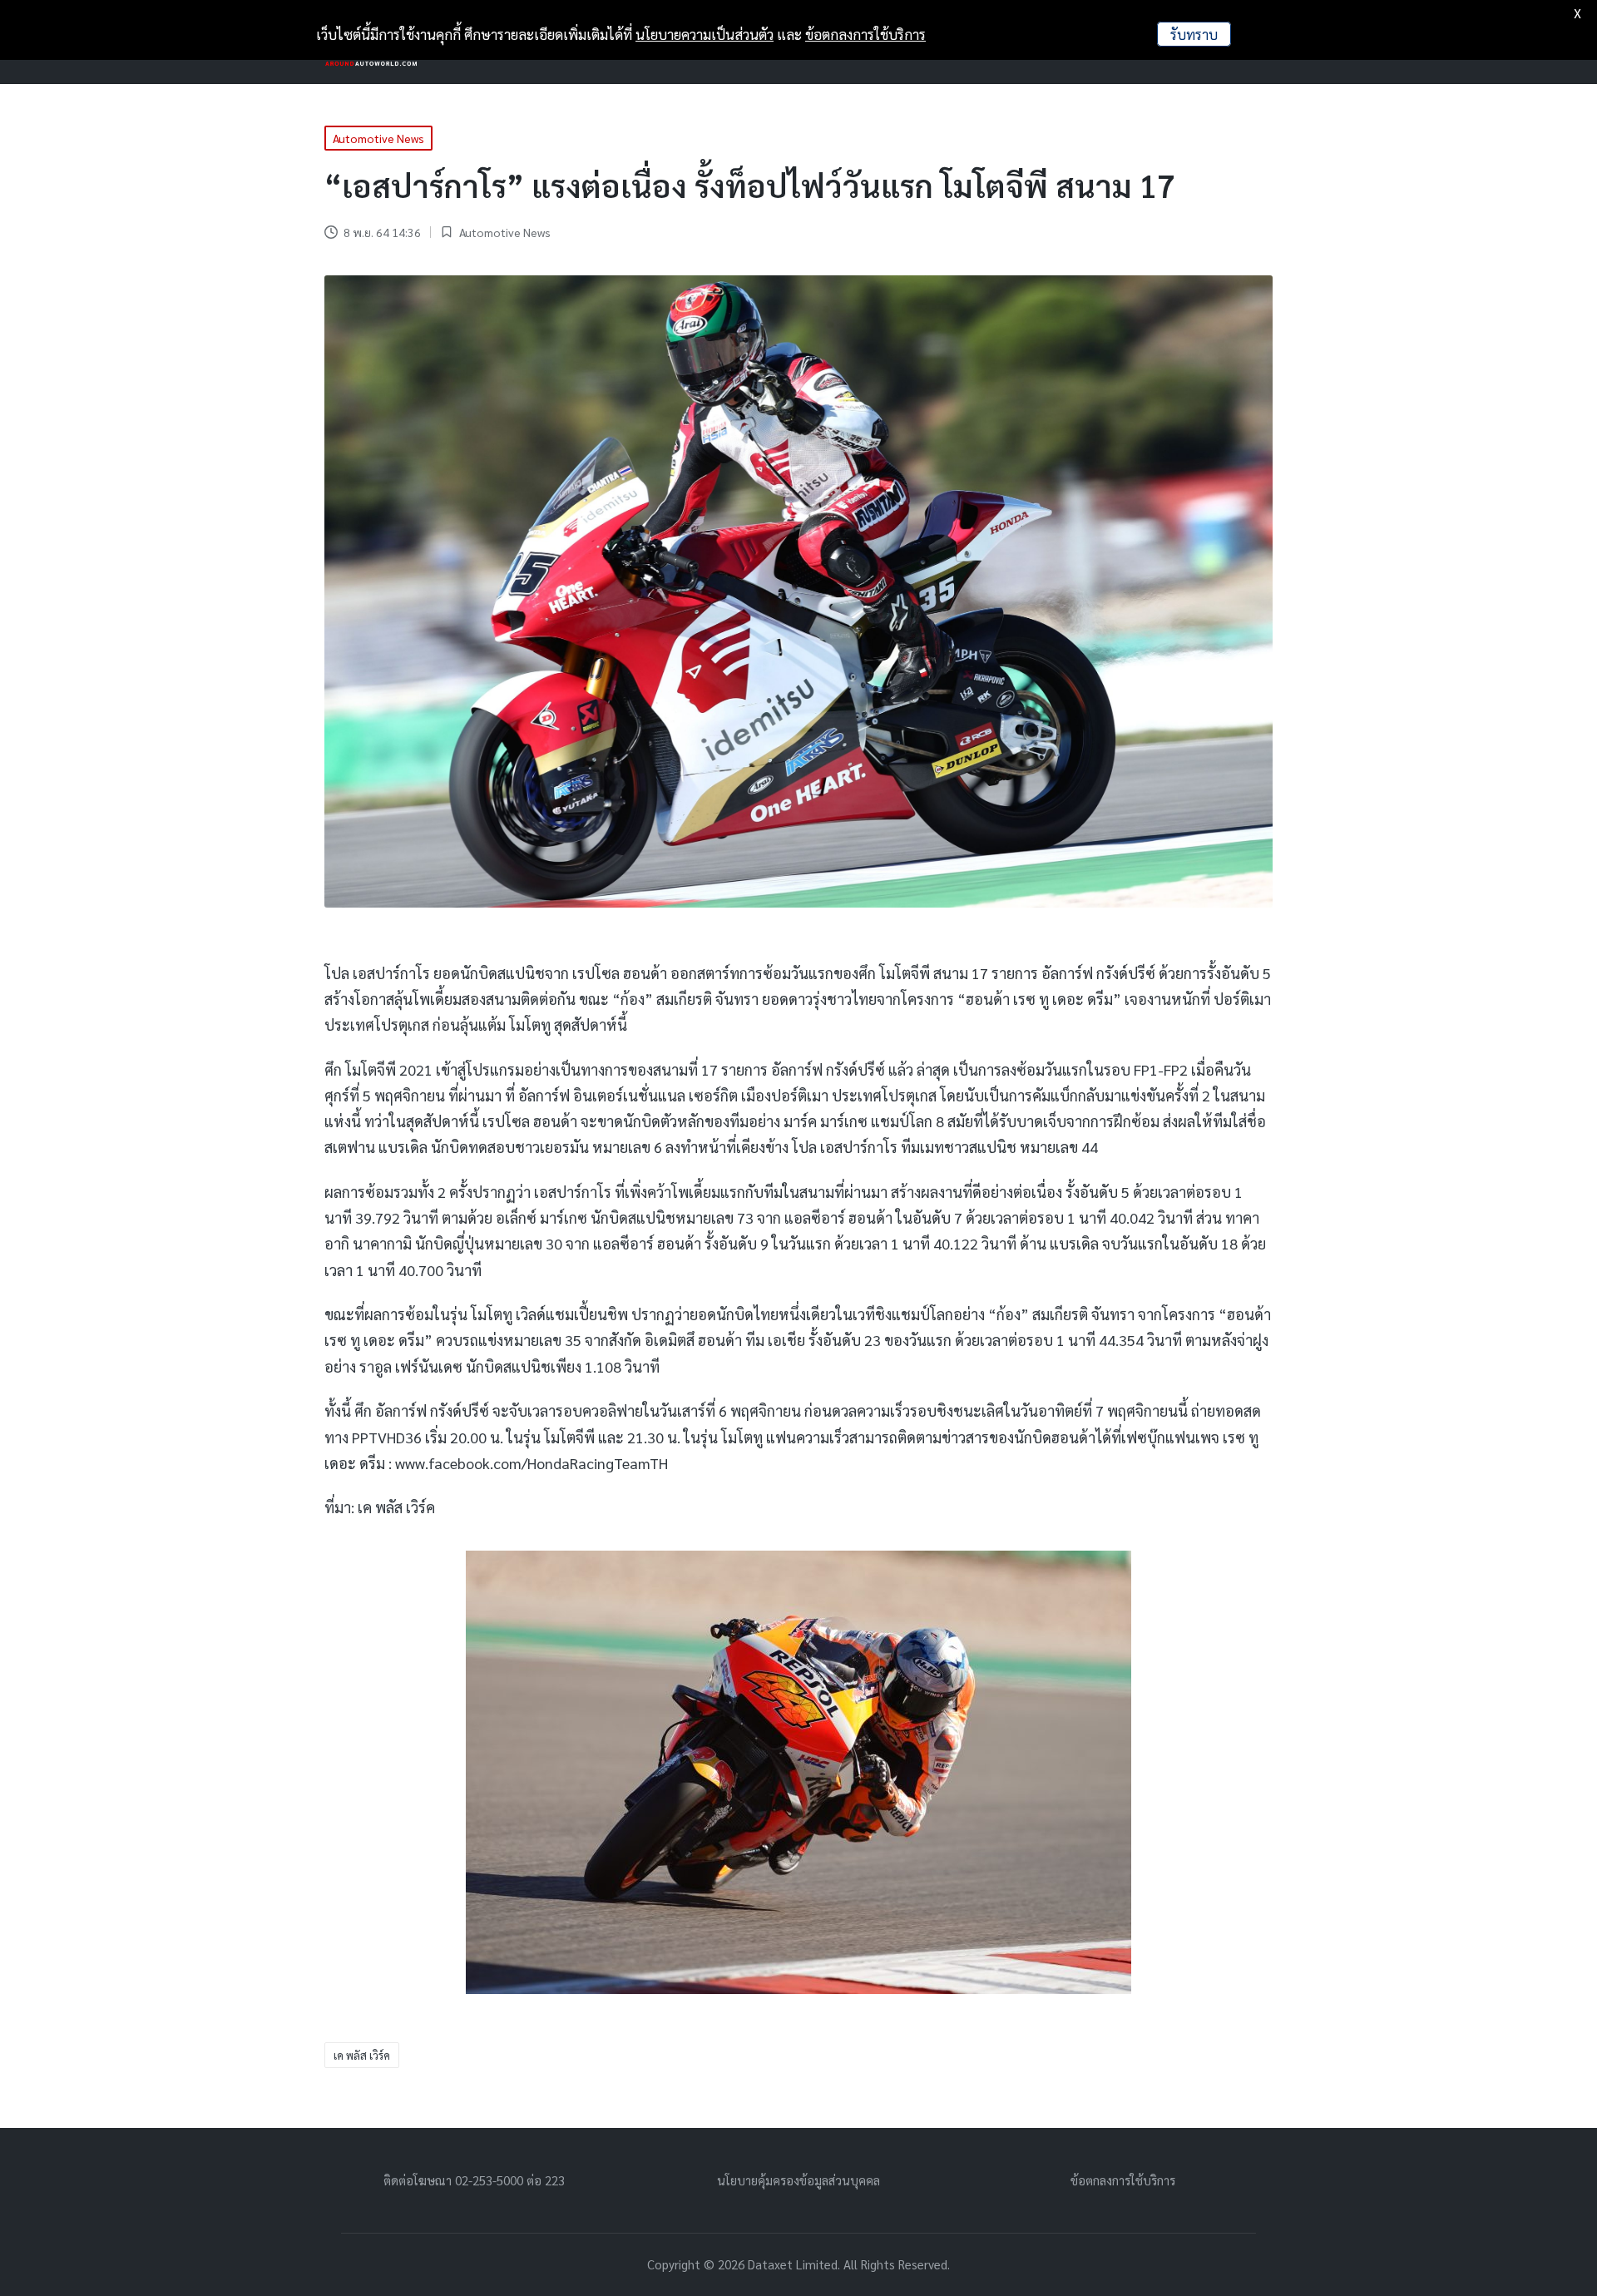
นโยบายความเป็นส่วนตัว (705, 34)
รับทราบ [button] (1194, 34)
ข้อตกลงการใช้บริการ (1123, 2180)
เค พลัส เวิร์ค (362, 2055)
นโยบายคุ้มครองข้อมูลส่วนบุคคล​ (798, 2180)
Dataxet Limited (793, 2264)
